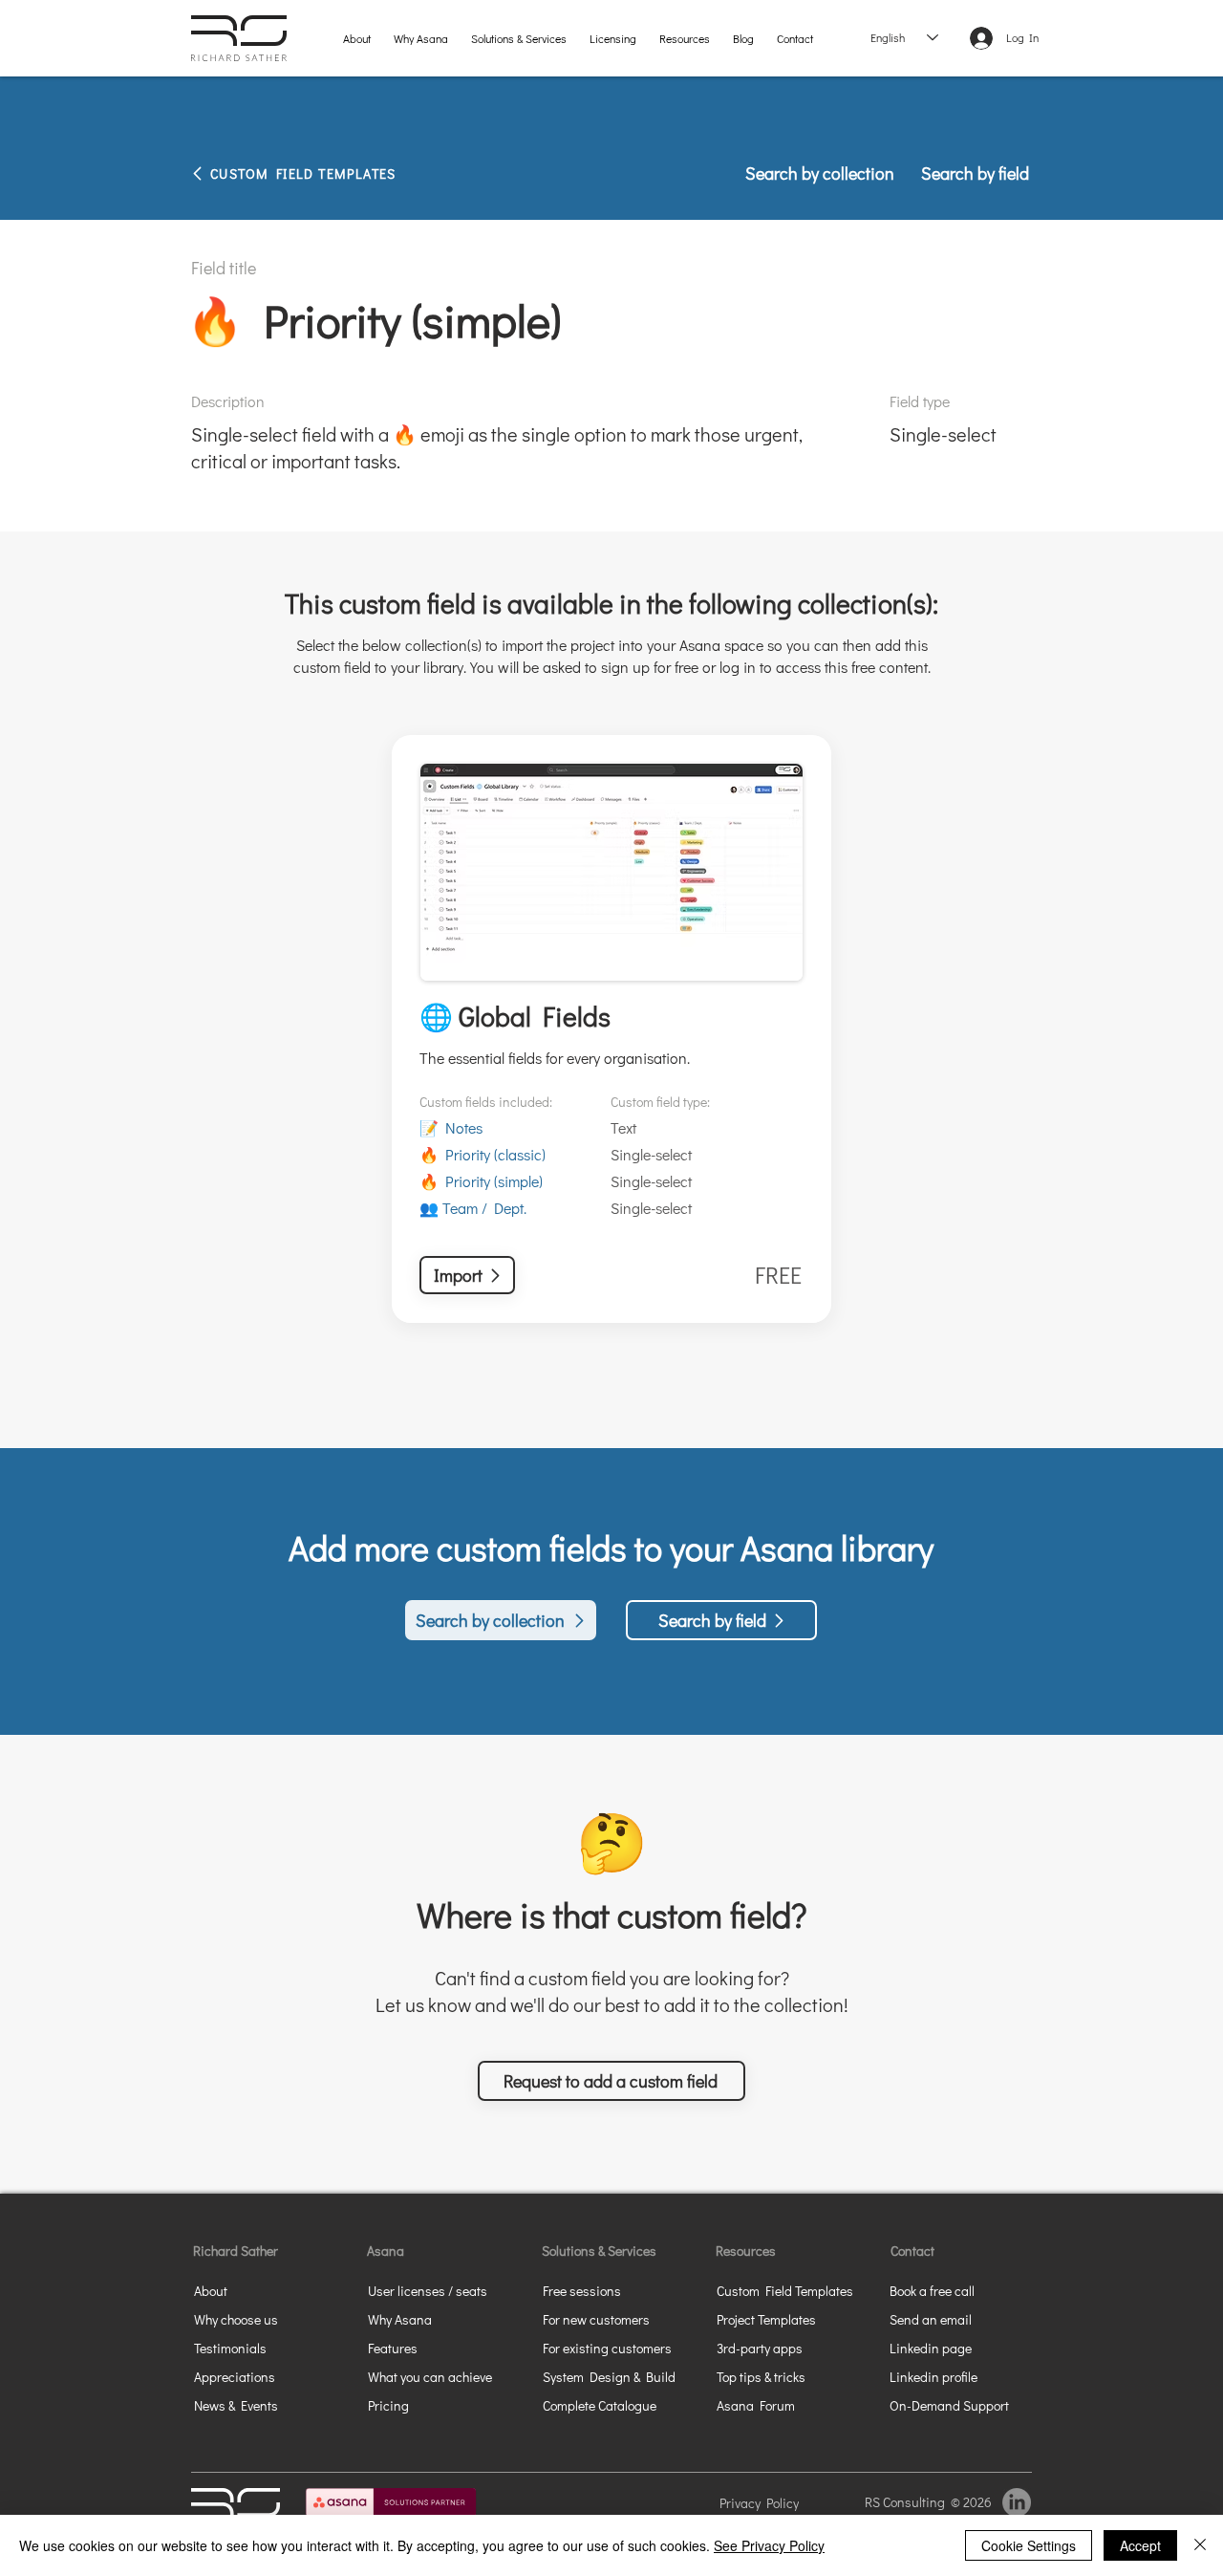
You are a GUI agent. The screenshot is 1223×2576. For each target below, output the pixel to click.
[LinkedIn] (1017, 2502)
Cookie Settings (1029, 2545)
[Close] (1200, 2545)
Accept (1140, 2545)
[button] (519, 38)
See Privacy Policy (769, 2545)
